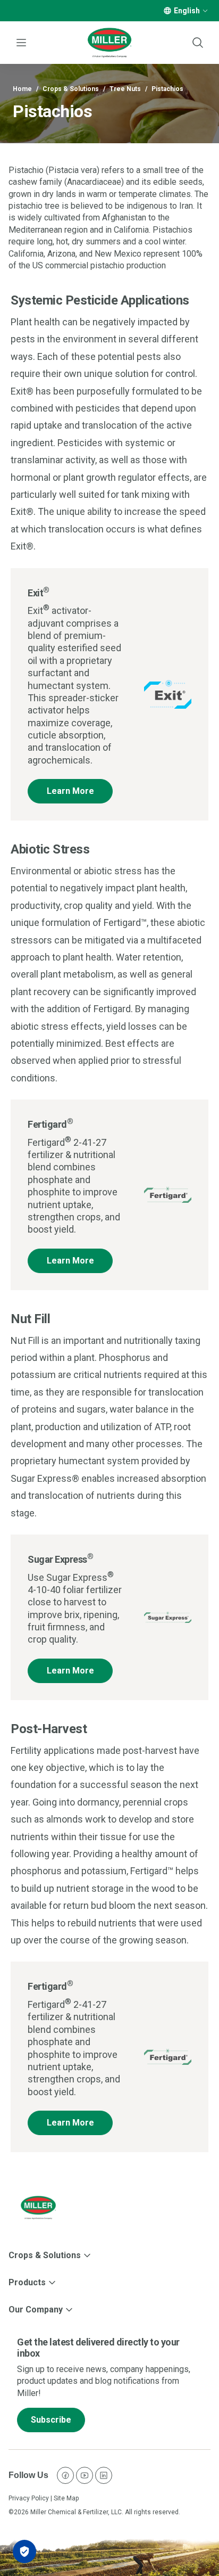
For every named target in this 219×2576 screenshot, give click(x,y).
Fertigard (50, 1124)
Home (22, 89)
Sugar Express (60, 1559)
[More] (205, 11)
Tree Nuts (125, 89)
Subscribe (51, 2420)
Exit (39, 593)
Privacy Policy (29, 2498)
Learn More (70, 791)
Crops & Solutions (71, 89)
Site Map (66, 2498)
